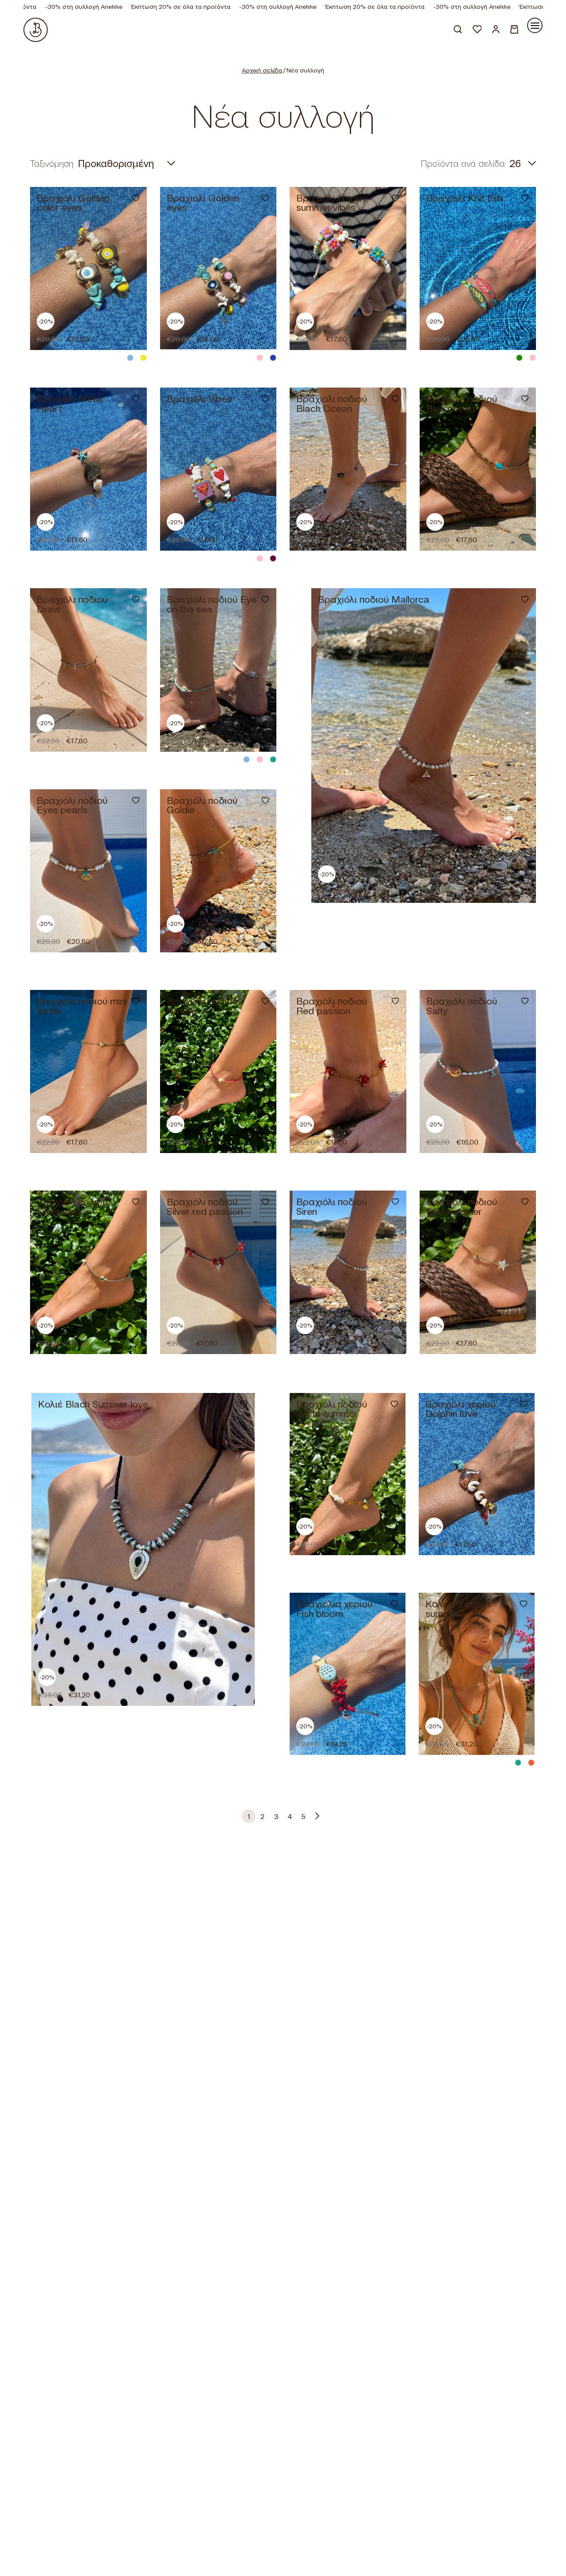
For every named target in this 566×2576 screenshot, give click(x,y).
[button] (130, 533)
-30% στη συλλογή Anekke (224, 7)
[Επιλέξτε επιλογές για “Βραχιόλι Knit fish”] (519, 332)
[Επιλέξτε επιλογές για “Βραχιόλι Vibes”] (260, 533)
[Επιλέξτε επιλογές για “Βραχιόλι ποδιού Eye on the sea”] (260, 734)
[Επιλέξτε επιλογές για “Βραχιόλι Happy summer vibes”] (390, 332)
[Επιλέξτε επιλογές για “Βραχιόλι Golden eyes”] (260, 332)
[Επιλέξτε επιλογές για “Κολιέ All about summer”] (518, 1737)
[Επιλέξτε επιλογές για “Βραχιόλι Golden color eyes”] (130, 332)
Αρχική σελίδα (262, 70)
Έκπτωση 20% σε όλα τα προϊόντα (127, 7)
